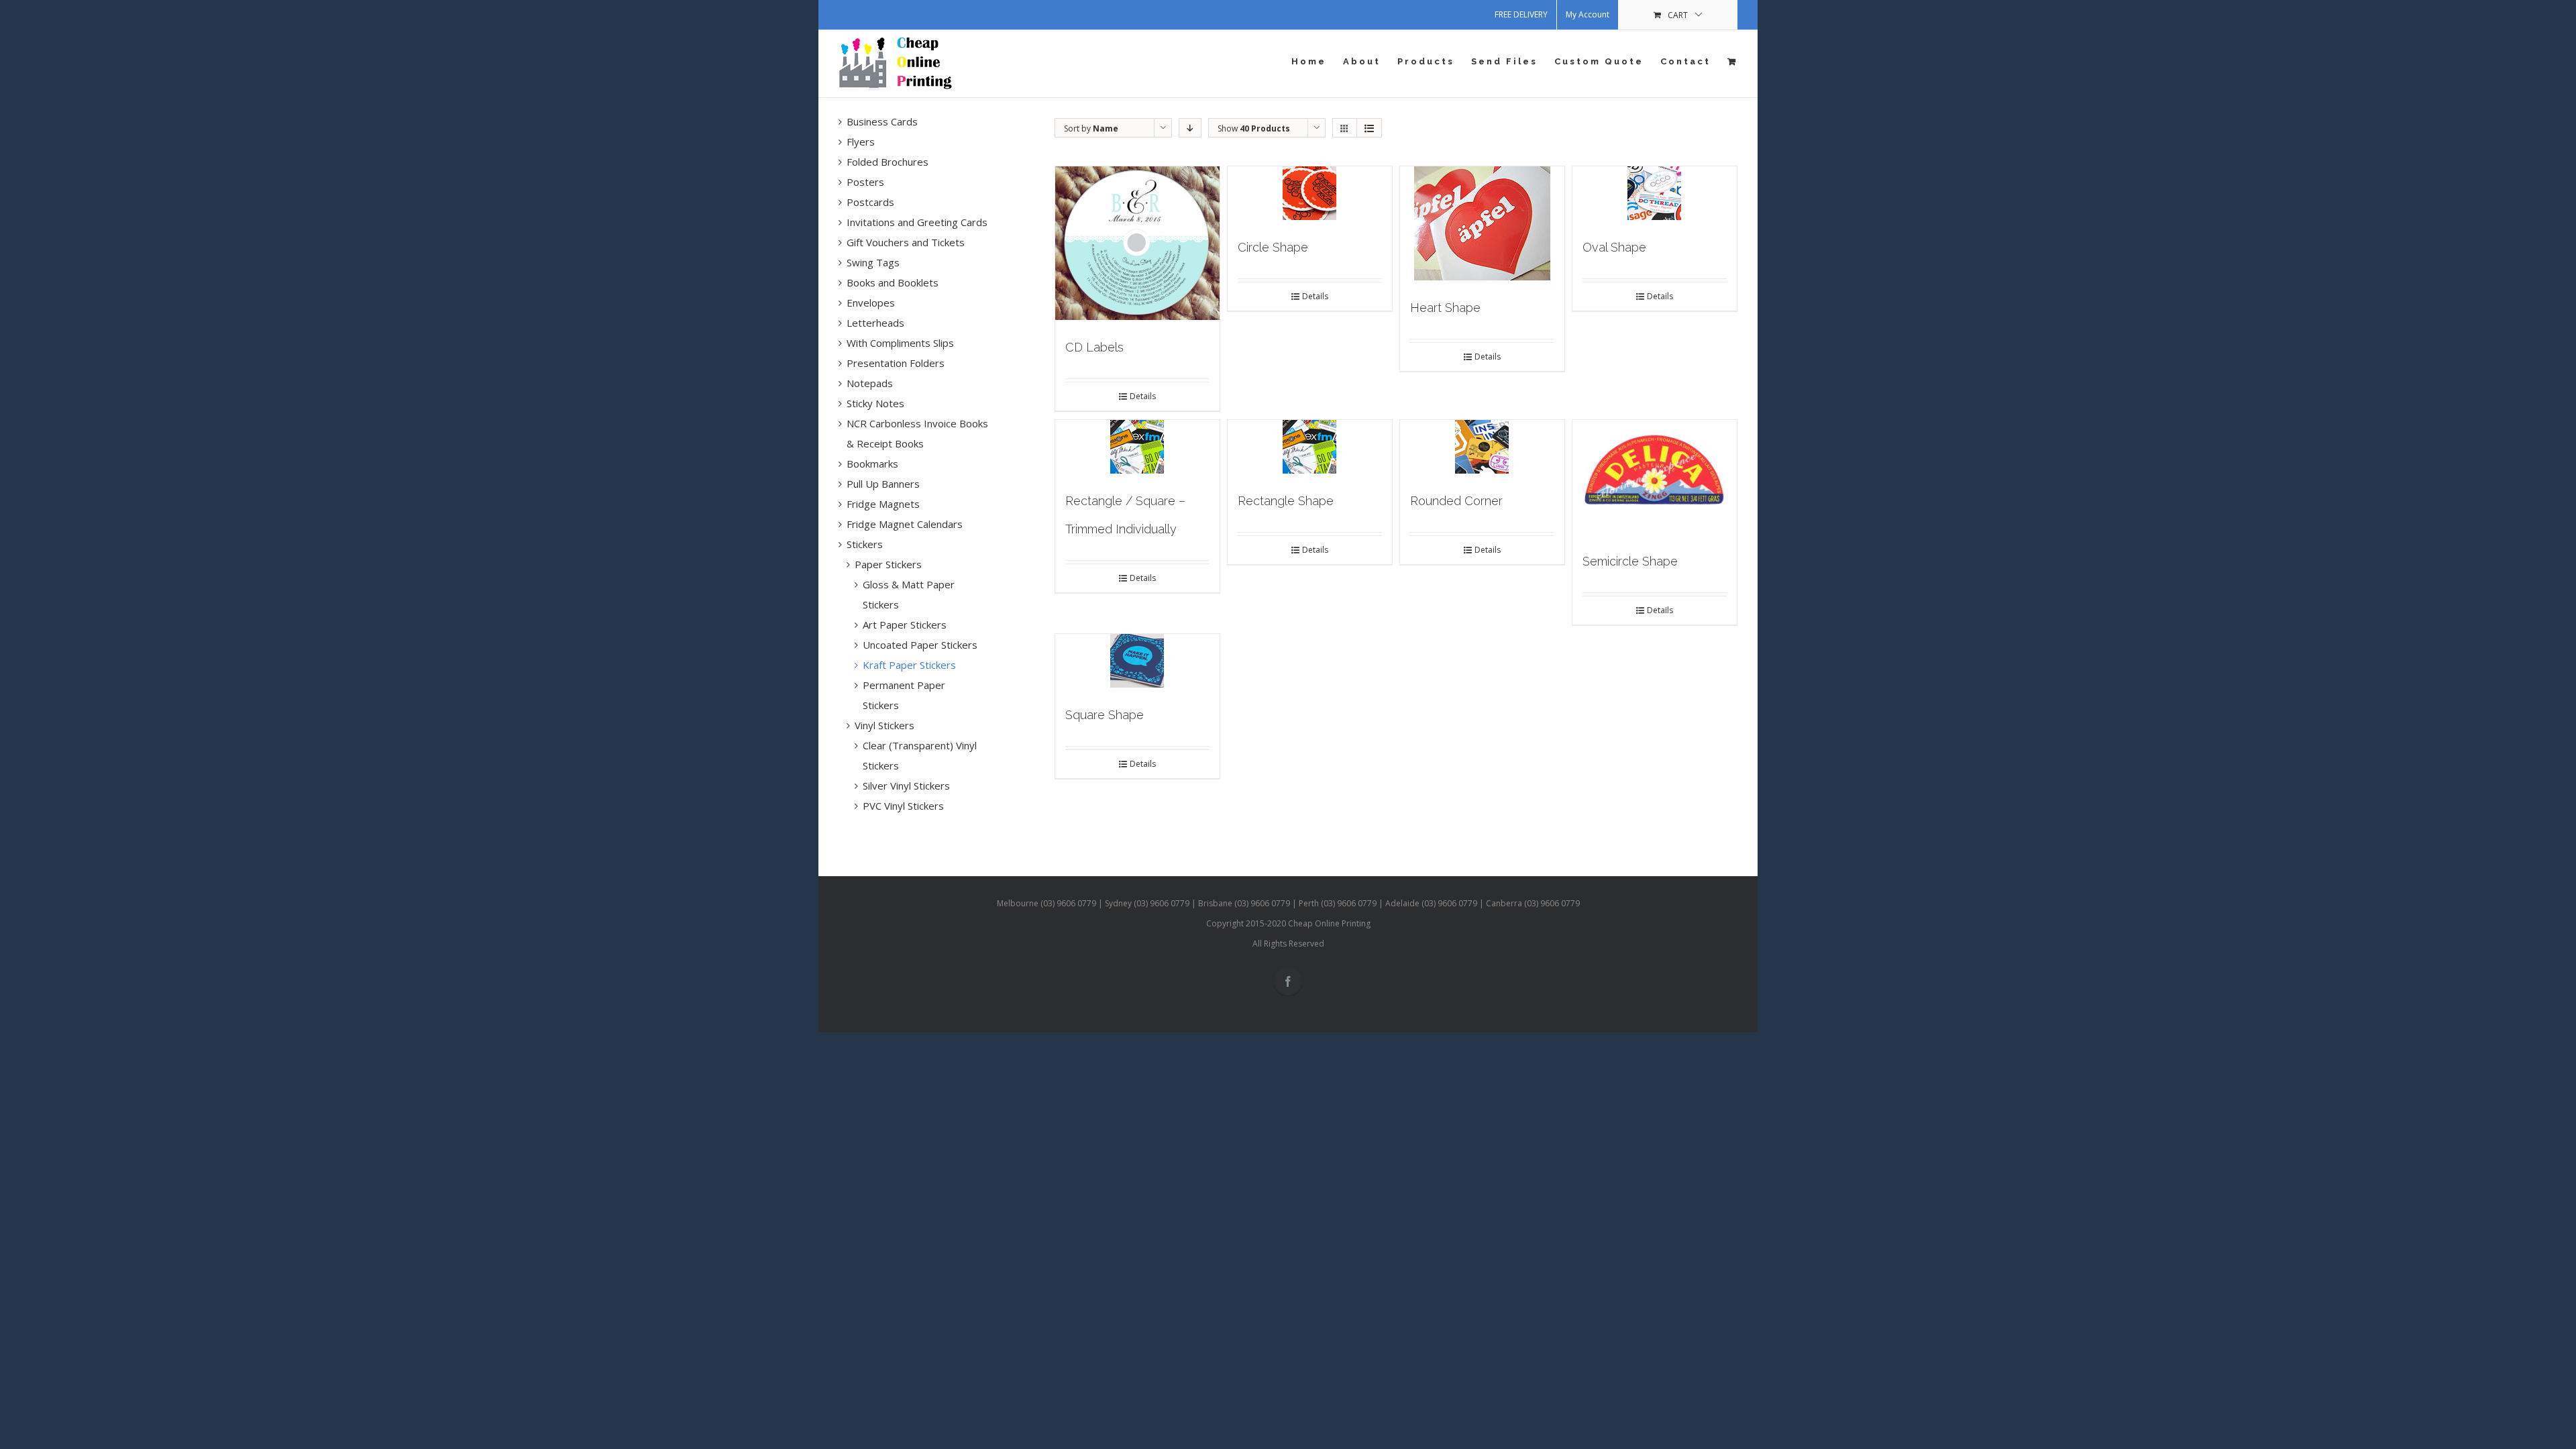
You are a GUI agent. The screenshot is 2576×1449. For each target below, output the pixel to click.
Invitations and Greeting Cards (917, 222)
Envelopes (871, 303)
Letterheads (875, 323)
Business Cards (882, 121)
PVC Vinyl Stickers (903, 806)
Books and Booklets (893, 282)
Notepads (870, 383)
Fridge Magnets (883, 504)
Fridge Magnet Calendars (905, 524)
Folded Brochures (888, 162)
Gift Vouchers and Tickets (906, 242)
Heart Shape (1445, 308)
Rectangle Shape (1286, 501)
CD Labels (1094, 347)
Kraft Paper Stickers (909, 665)
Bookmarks (872, 464)
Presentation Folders (896, 363)
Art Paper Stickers (905, 625)
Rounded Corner (1456, 501)
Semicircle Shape (1630, 561)
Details (1143, 396)
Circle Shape (1273, 247)
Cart (1678, 15)
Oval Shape (1614, 247)
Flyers (861, 142)
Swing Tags (873, 262)
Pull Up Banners (883, 484)
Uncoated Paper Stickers (920, 645)
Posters (865, 182)
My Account (1588, 14)
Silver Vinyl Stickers (906, 786)
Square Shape (1105, 715)
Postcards (870, 202)
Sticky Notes (875, 403)
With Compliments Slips (900, 343)
